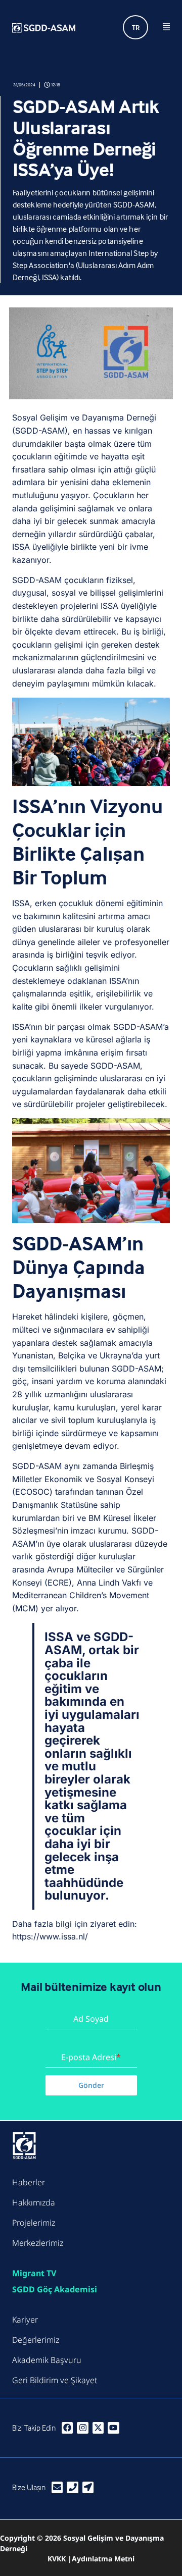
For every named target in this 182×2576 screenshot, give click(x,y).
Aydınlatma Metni (103, 2559)
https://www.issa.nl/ (50, 1936)
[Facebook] (67, 2428)
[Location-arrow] (88, 2487)
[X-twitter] (98, 2428)
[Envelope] (57, 2487)
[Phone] (72, 2487)
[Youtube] (113, 2428)
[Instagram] (82, 2428)
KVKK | (60, 2559)
